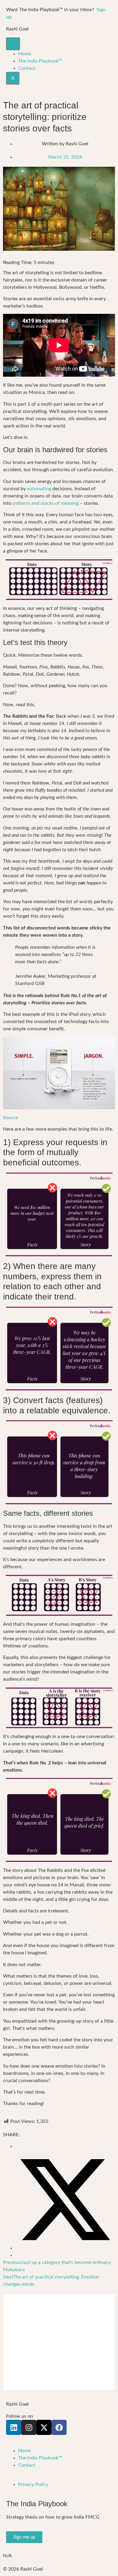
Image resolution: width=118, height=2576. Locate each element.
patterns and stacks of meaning (46, 503)
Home (25, 54)
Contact (27, 68)
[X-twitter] (44, 2427)
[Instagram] (29, 2427)
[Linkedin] (14, 2427)
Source (10, 1118)
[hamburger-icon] (13, 44)
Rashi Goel (17, 29)
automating (39, 489)
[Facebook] (59, 2427)
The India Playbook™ (40, 61)
